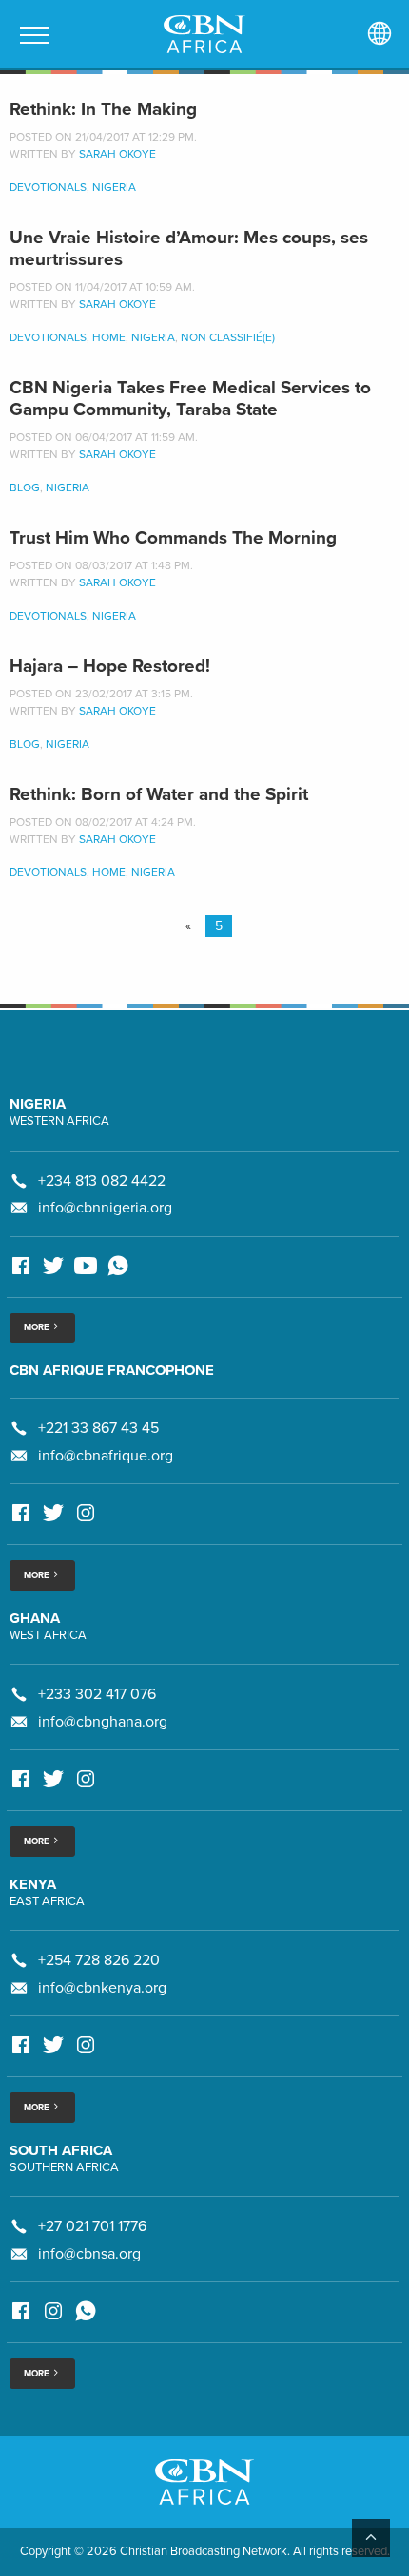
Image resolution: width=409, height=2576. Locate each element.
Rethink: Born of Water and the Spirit (159, 794)
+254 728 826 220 (99, 1960)
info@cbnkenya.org (102, 1988)
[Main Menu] (34, 35)
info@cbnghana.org (103, 1722)
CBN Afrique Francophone (112, 1370)
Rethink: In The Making (103, 109)
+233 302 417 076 (97, 1694)
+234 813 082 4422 (102, 1181)
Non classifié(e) (228, 337)
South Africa (61, 2150)
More (38, 1327)
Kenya (33, 1884)
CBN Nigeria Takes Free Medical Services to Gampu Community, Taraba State (190, 399)
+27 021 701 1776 (92, 2226)
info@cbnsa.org (89, 2254)
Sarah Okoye (117, 154)
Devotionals (48, 187)
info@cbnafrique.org (106, 1456)
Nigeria (114, 187)
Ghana (35, 1618)
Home (109, 337)
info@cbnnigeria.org (105, 1208)
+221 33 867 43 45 (98, 1428)
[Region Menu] (380, 34)
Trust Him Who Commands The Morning (173, 538)
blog (25, 487)
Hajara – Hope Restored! (110, 666)
